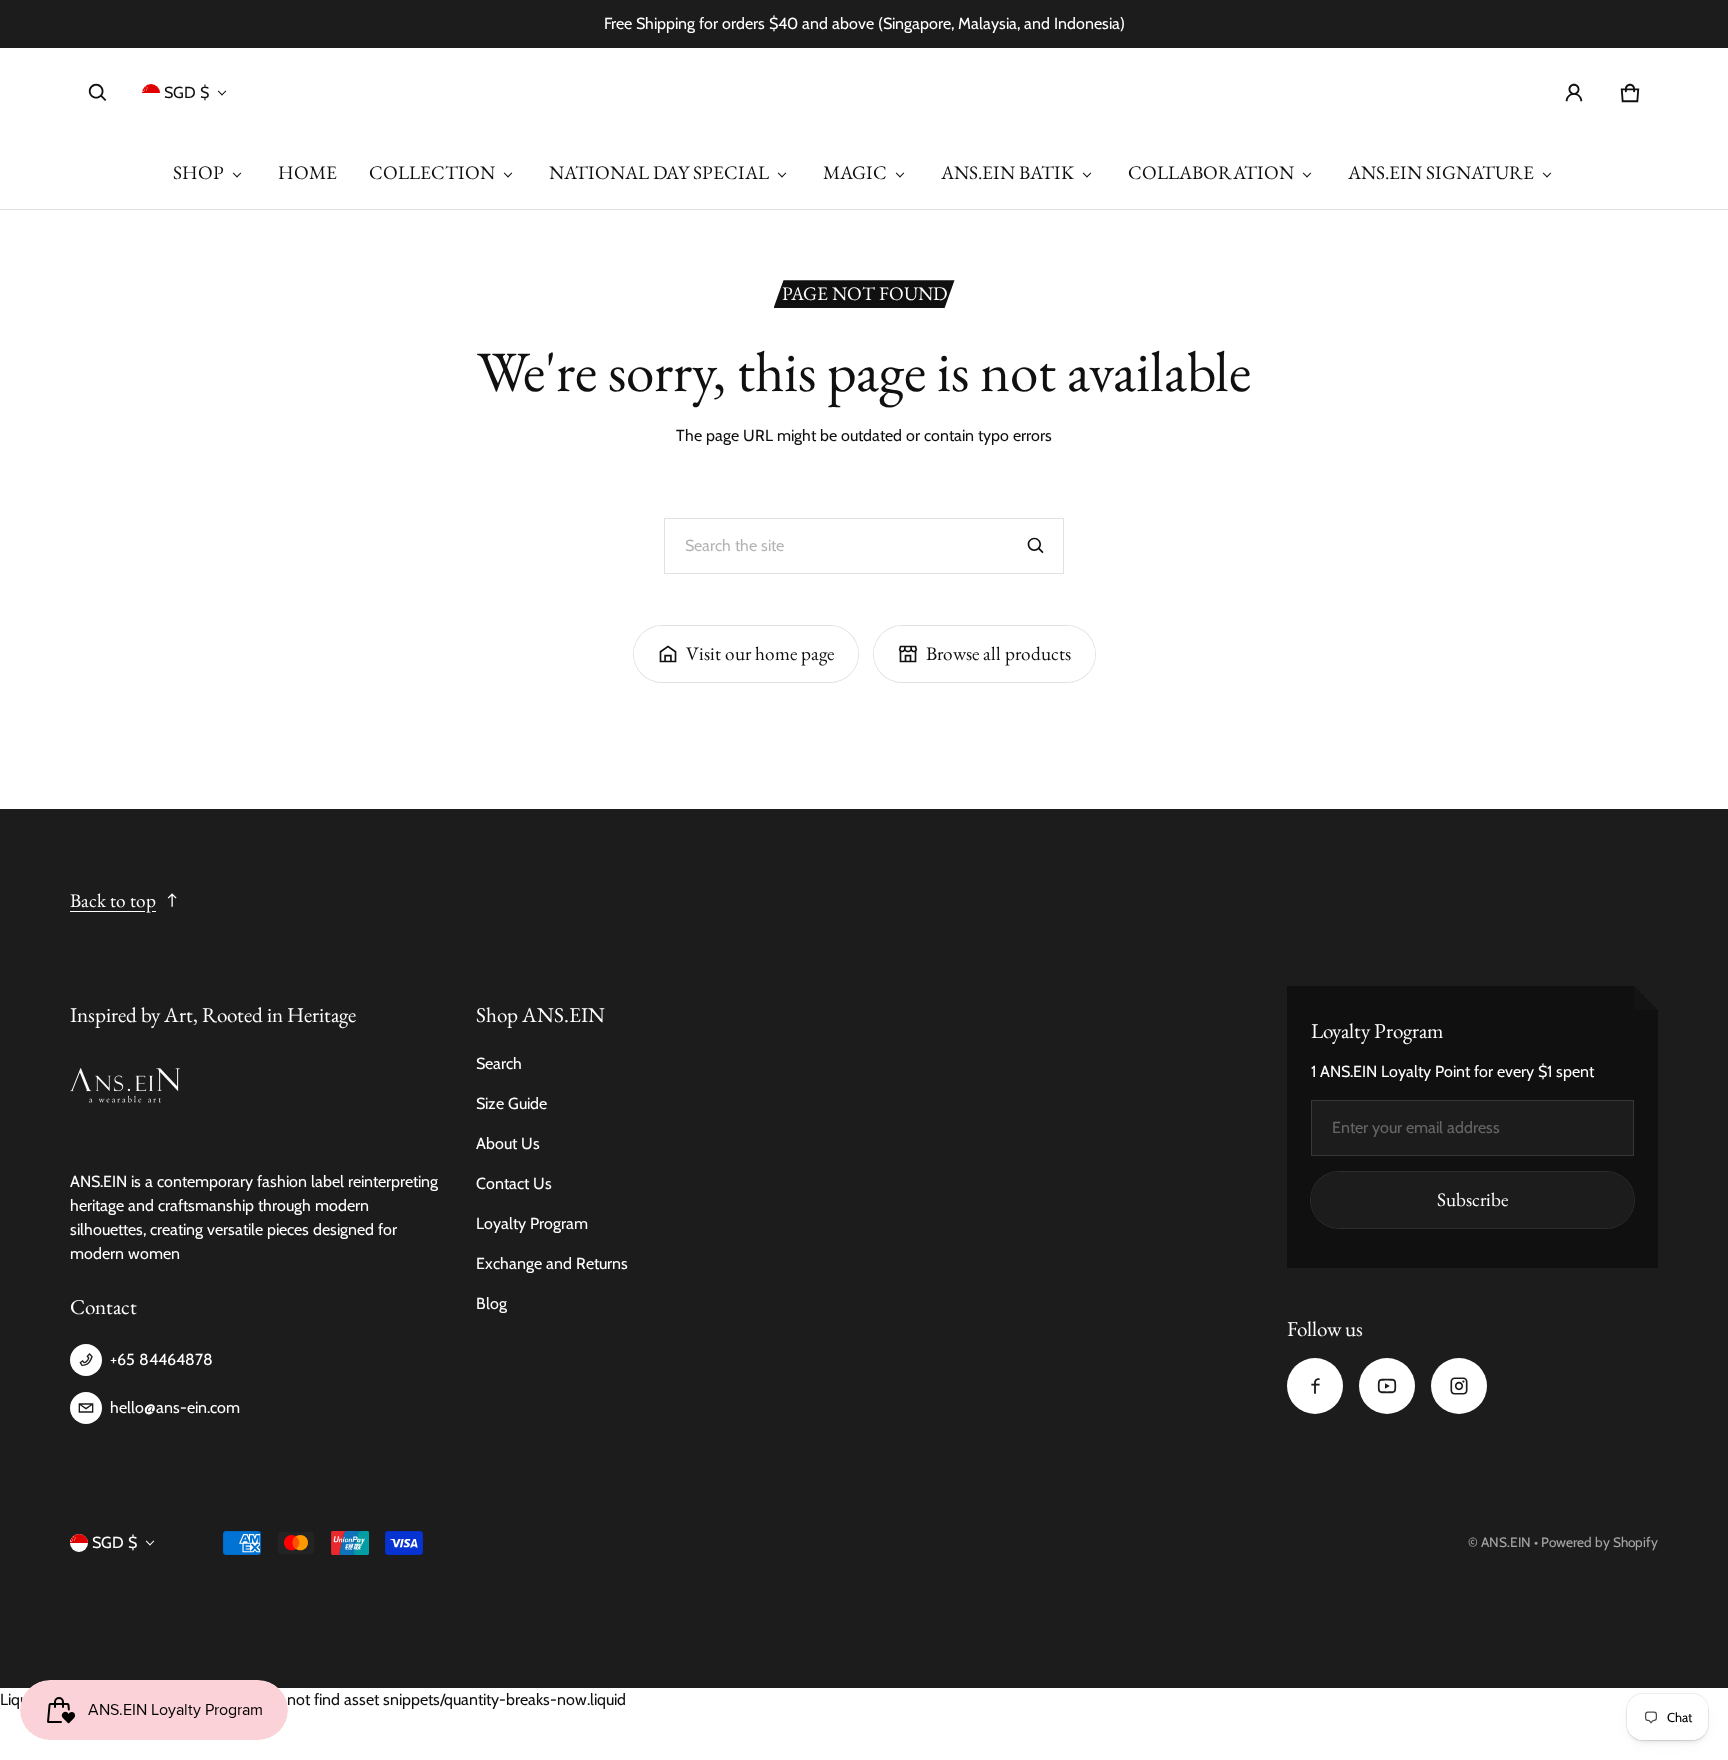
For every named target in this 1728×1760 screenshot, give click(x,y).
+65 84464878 (161, 1359)
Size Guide (511, 1103)
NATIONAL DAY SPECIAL (659, 172)
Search (499, 1063)
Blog (491, 1303)
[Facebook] (1315, 1386)
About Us (508, 1143)
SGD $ (186, 92)
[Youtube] (1387, 1386)
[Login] (1574, 93)
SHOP (198, 172)
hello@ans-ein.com (175, 1407)
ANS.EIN (1506, 1542)
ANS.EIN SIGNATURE (1441, 172)
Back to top (113, 900)
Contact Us (514, 1183)
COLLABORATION (1211, 172)
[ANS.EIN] (864, 92)
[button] (98, 93)
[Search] (1036, 546)
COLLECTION (432, 172)
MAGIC (855, 172)
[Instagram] (1459, 1386)
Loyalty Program (532, 1223)
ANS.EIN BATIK (1007, 172)
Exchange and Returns (552, 1263)
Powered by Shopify (1599, 1542)
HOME (307, 172)
